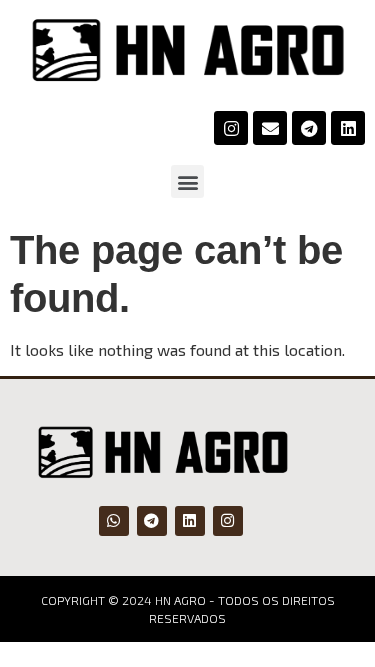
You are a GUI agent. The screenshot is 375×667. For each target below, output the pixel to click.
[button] (187, 181)
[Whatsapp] (114, 521)
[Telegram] (309, 128)
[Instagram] (231, 128)
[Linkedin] (348, 128)
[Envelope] (270, 128)
